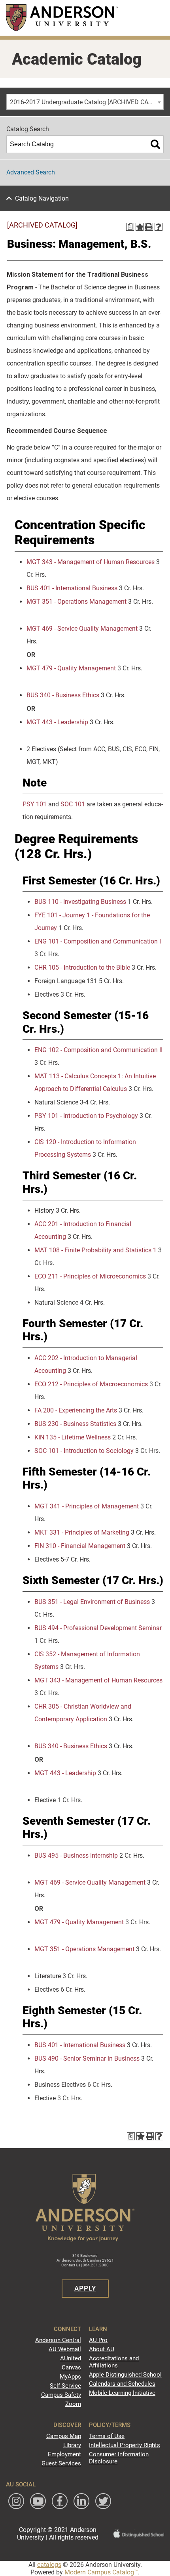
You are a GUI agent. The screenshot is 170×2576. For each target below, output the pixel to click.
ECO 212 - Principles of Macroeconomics (91, 1384)
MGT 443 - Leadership (57, 722)
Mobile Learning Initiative (122, 2393)
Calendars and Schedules (122, 2384)
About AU (102, 2349)
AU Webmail (65, 2349)
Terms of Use (107, 2436)
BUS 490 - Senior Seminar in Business (87, 2058)
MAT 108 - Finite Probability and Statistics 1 (95, 1250)
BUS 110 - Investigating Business (80, 902)
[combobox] (85, 102)
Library (72, 2445)
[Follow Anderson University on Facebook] (60, 2501)
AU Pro (98, 2340)
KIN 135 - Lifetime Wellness (73, 1437)
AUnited (71, 2358)
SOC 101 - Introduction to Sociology (84, 1451)
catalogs (49, 2565)
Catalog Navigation (42, 198)
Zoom (73, 2404)
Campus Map (64, 2436)
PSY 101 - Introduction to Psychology (86, 1116)
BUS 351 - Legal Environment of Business (92, 1602)
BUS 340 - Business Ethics (63, 695)
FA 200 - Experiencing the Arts (76, 1410)
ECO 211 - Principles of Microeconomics (90, 1276)
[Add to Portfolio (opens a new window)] (140, 227)
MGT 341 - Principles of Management (87, 1506)
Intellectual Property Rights (125, 2445)
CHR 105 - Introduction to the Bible (82, 967)
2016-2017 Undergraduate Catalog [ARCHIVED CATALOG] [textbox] (87, 102)
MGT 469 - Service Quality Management (82, 629)
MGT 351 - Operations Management (76, 602)
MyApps (70, 2377)
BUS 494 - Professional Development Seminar (98, 1628)
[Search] (155, 144)
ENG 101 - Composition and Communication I (98, 941)
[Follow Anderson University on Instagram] (16, 2501)
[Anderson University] (62, 18)
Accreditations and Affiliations (114, 2362)
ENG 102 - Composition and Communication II (98, 1050)
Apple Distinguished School (125, 2375)
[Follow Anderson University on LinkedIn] (81, 2501)
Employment (64, 2454)
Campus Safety (61, 2395)
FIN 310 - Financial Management (80, 1546)
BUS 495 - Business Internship (76, 1855)
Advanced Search (31, 172)
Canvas (71, 2367)
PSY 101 (35, 804)
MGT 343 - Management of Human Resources (91, 562)
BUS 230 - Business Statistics (75, 1424)
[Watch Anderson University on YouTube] (38, 2501)
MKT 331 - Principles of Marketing (82, 1532)
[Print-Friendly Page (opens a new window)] (149, 227)
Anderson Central (58, 2340)
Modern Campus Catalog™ (101, 2572)
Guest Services (61, 2463)
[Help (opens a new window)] (159, 227)
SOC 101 (73, 804)
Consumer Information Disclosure (119, 2458)
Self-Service (65, 2386)
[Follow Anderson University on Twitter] (103, 2501)
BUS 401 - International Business (72, 588)
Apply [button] (85, 2288)
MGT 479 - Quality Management (71, 668)
